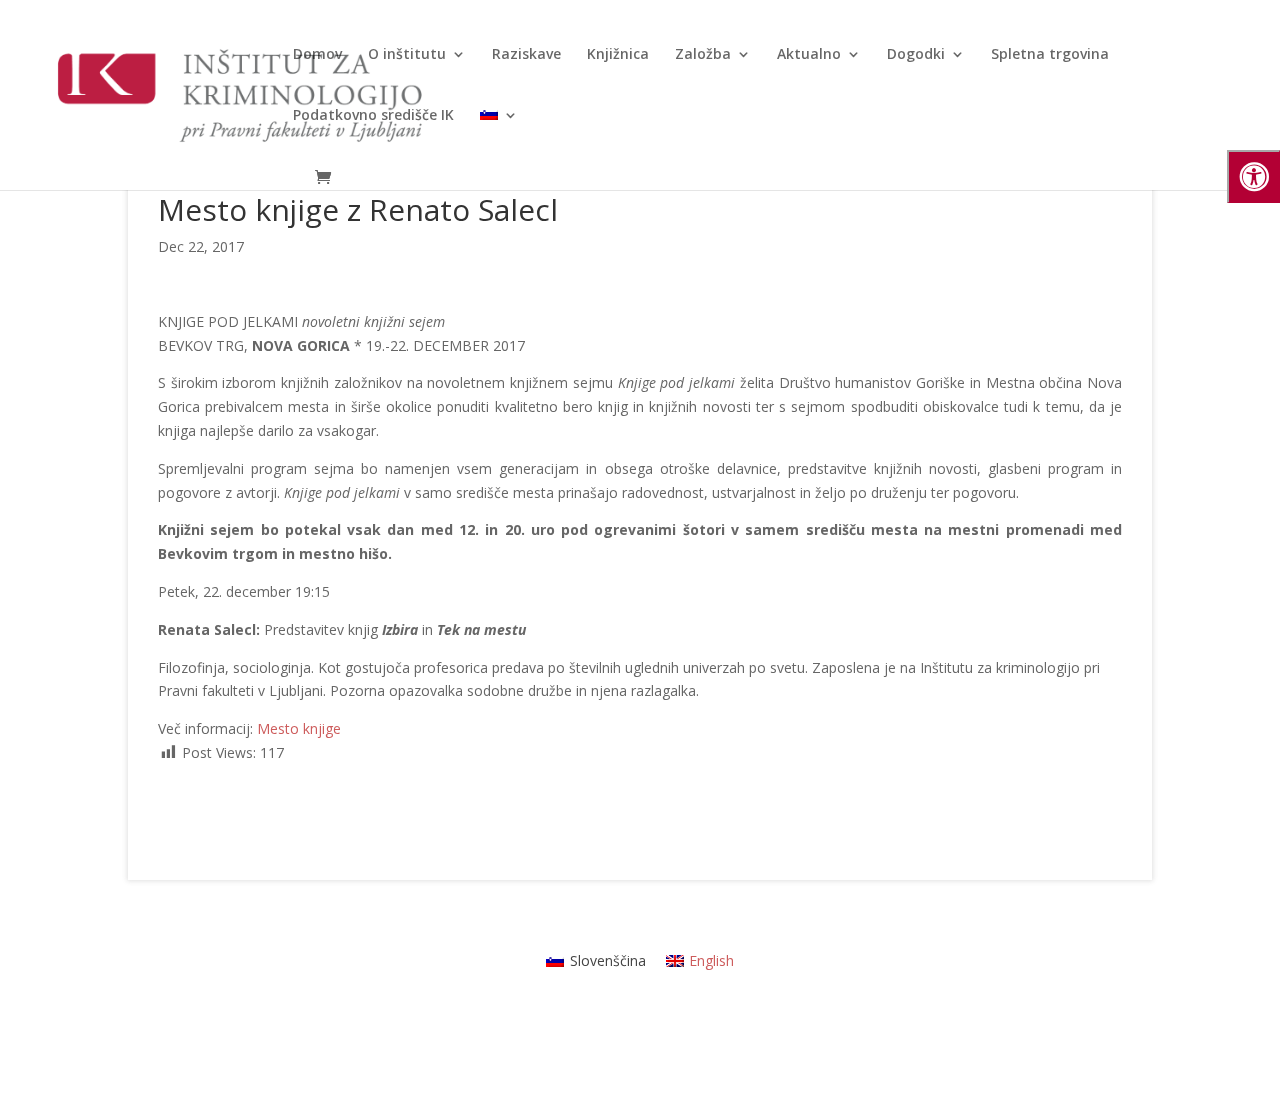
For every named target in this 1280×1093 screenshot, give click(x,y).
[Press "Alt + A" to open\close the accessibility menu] (1253, 176)
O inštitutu (407, 55)
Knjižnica (618, 55)
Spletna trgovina (1050, 55)
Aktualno (809, 55)
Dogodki (916, 55)
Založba (703, 55)
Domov (317, 55)
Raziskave (526, 55)
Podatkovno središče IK (373, 116)
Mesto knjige (299, 728)
